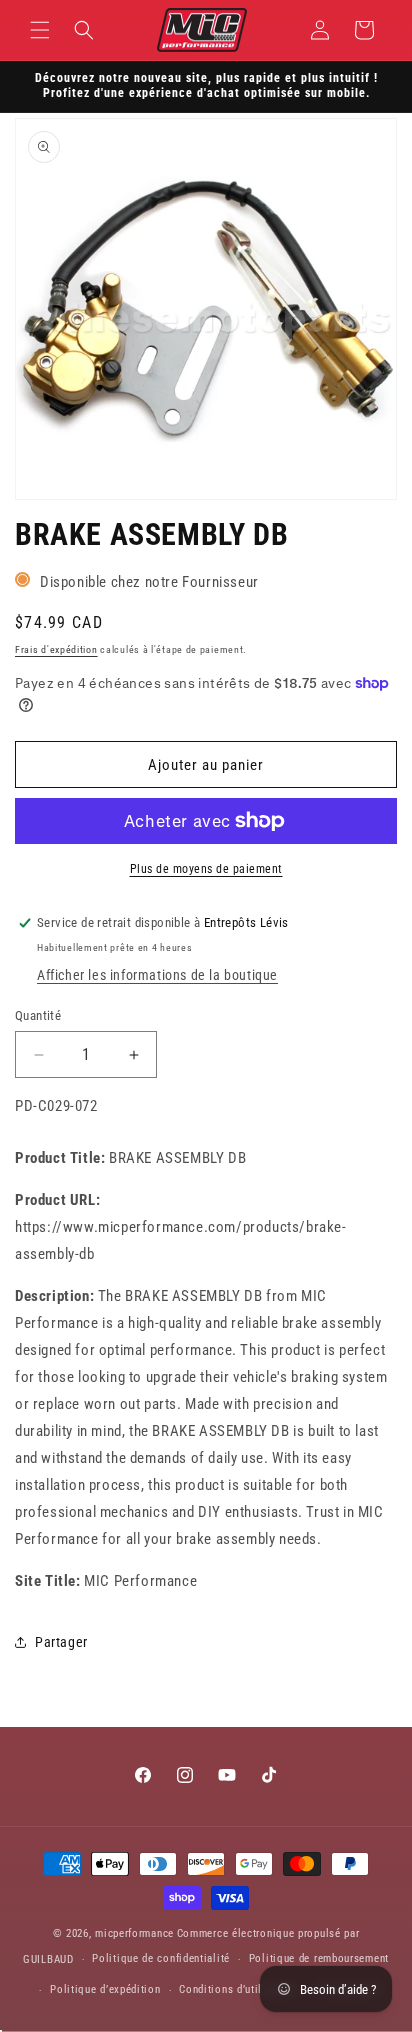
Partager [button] (61, 1642)
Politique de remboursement (319, 1958)
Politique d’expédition (105, 1989)
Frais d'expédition (56, 649)
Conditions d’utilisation (238, 1989)
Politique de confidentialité (161, 1958)
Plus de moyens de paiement (206, 869)
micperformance (134, 1933)
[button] (40, 30)
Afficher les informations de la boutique (157, 975)
